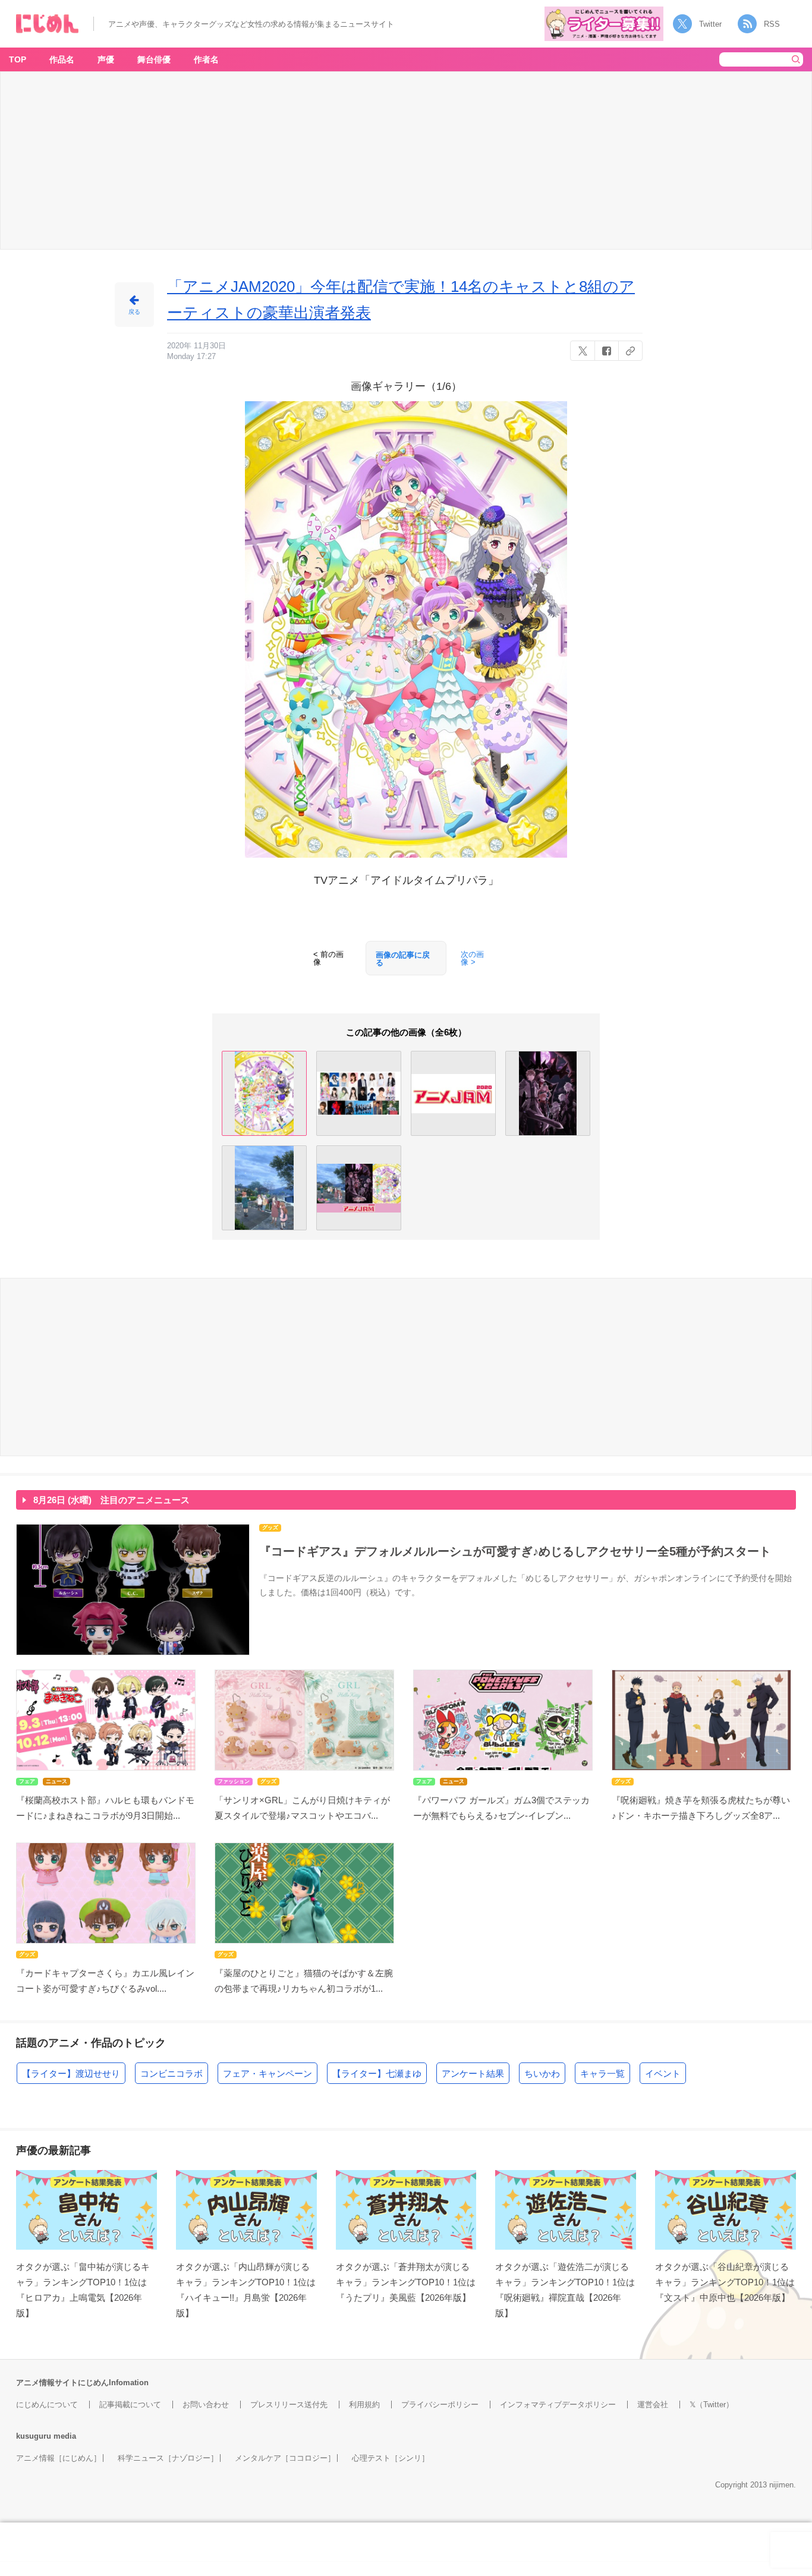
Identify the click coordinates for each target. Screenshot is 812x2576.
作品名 (62, 59)
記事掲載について (130, 2405)
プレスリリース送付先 (289, 2405)
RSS (772, 24)
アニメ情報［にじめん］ (59, 2458)
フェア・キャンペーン (267, 2073)
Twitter (710, 24)
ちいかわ (542, 2073)
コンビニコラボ (171, 2073)
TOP (18, 59)
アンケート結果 (473, 2073)
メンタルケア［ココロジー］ (285, 2458)
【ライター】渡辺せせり (71, 2073)
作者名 (206, 59)
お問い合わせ (206, 2405)
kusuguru (34, 2436)
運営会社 (653, 2405)
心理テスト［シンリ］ (391, 2458)
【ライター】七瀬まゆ (377, 2073)
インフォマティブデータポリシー (558, 2405)
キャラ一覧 (602, 2073)
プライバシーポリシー (440, 2405)
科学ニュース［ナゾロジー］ (168, 2458)
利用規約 (364, 2405)
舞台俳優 (154, 59)
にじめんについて (47, 2405)
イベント (663, 2073)
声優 (106, 59)
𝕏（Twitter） (712, 2405)
